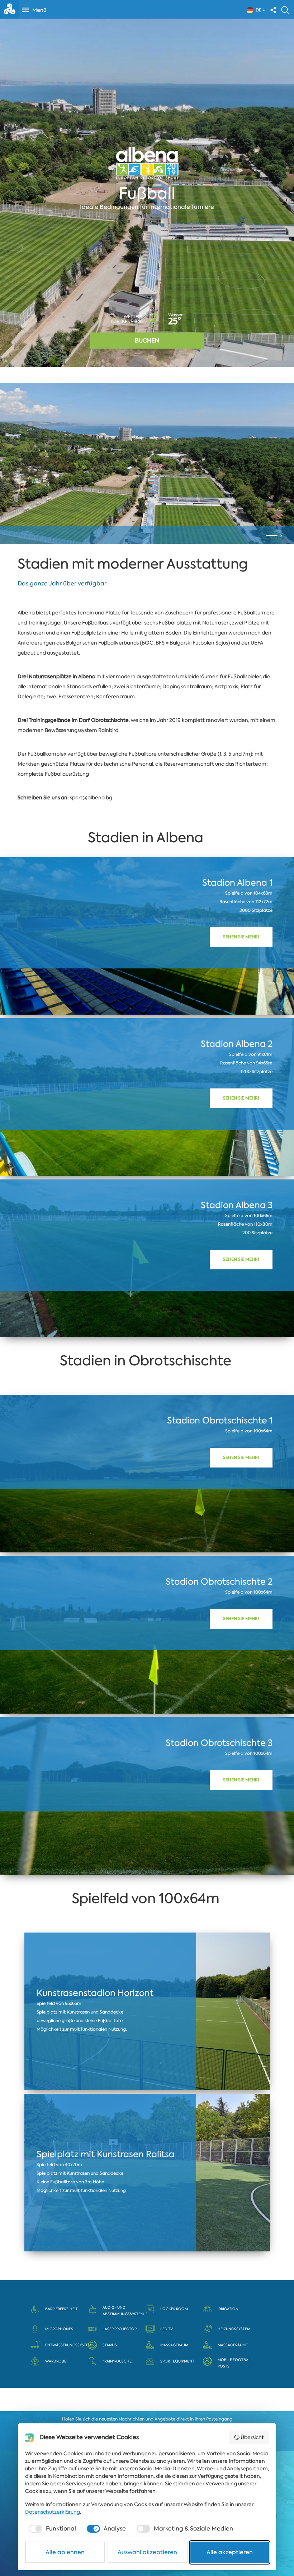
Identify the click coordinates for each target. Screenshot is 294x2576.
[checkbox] (52, 2529)
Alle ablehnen (65, 2552)
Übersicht (252, 2437)
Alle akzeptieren (230, 2552)
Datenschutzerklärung (53, 2512)
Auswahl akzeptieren (147, 2552)
